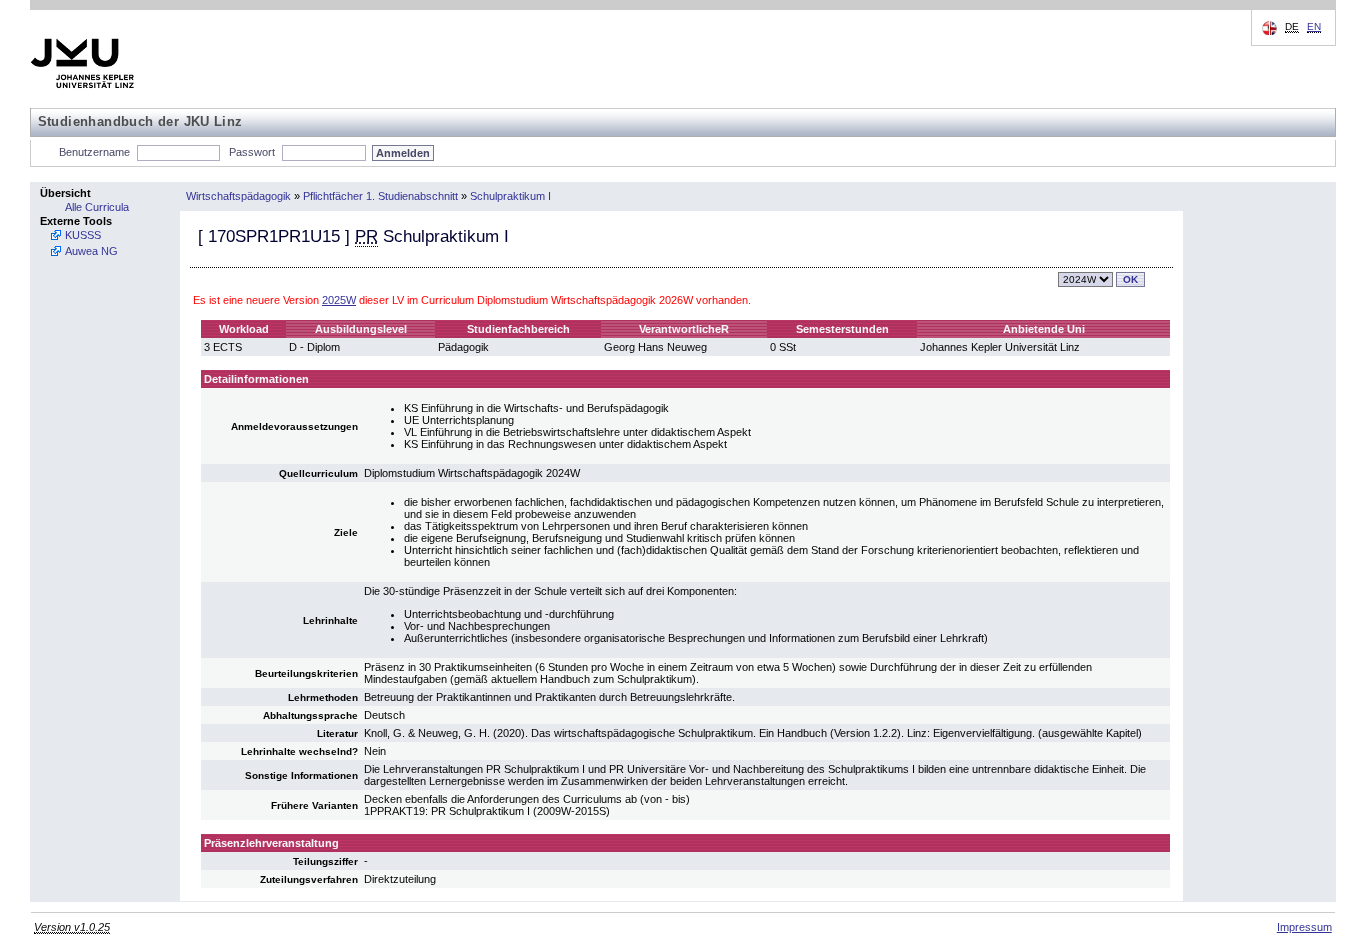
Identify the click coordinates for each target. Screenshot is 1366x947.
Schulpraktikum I (510, 196)
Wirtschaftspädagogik (238, 196)
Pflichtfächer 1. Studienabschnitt (380, 196)
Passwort (252, 152)
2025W (339, 300)
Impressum (1304, 927)
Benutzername (94, 152)
